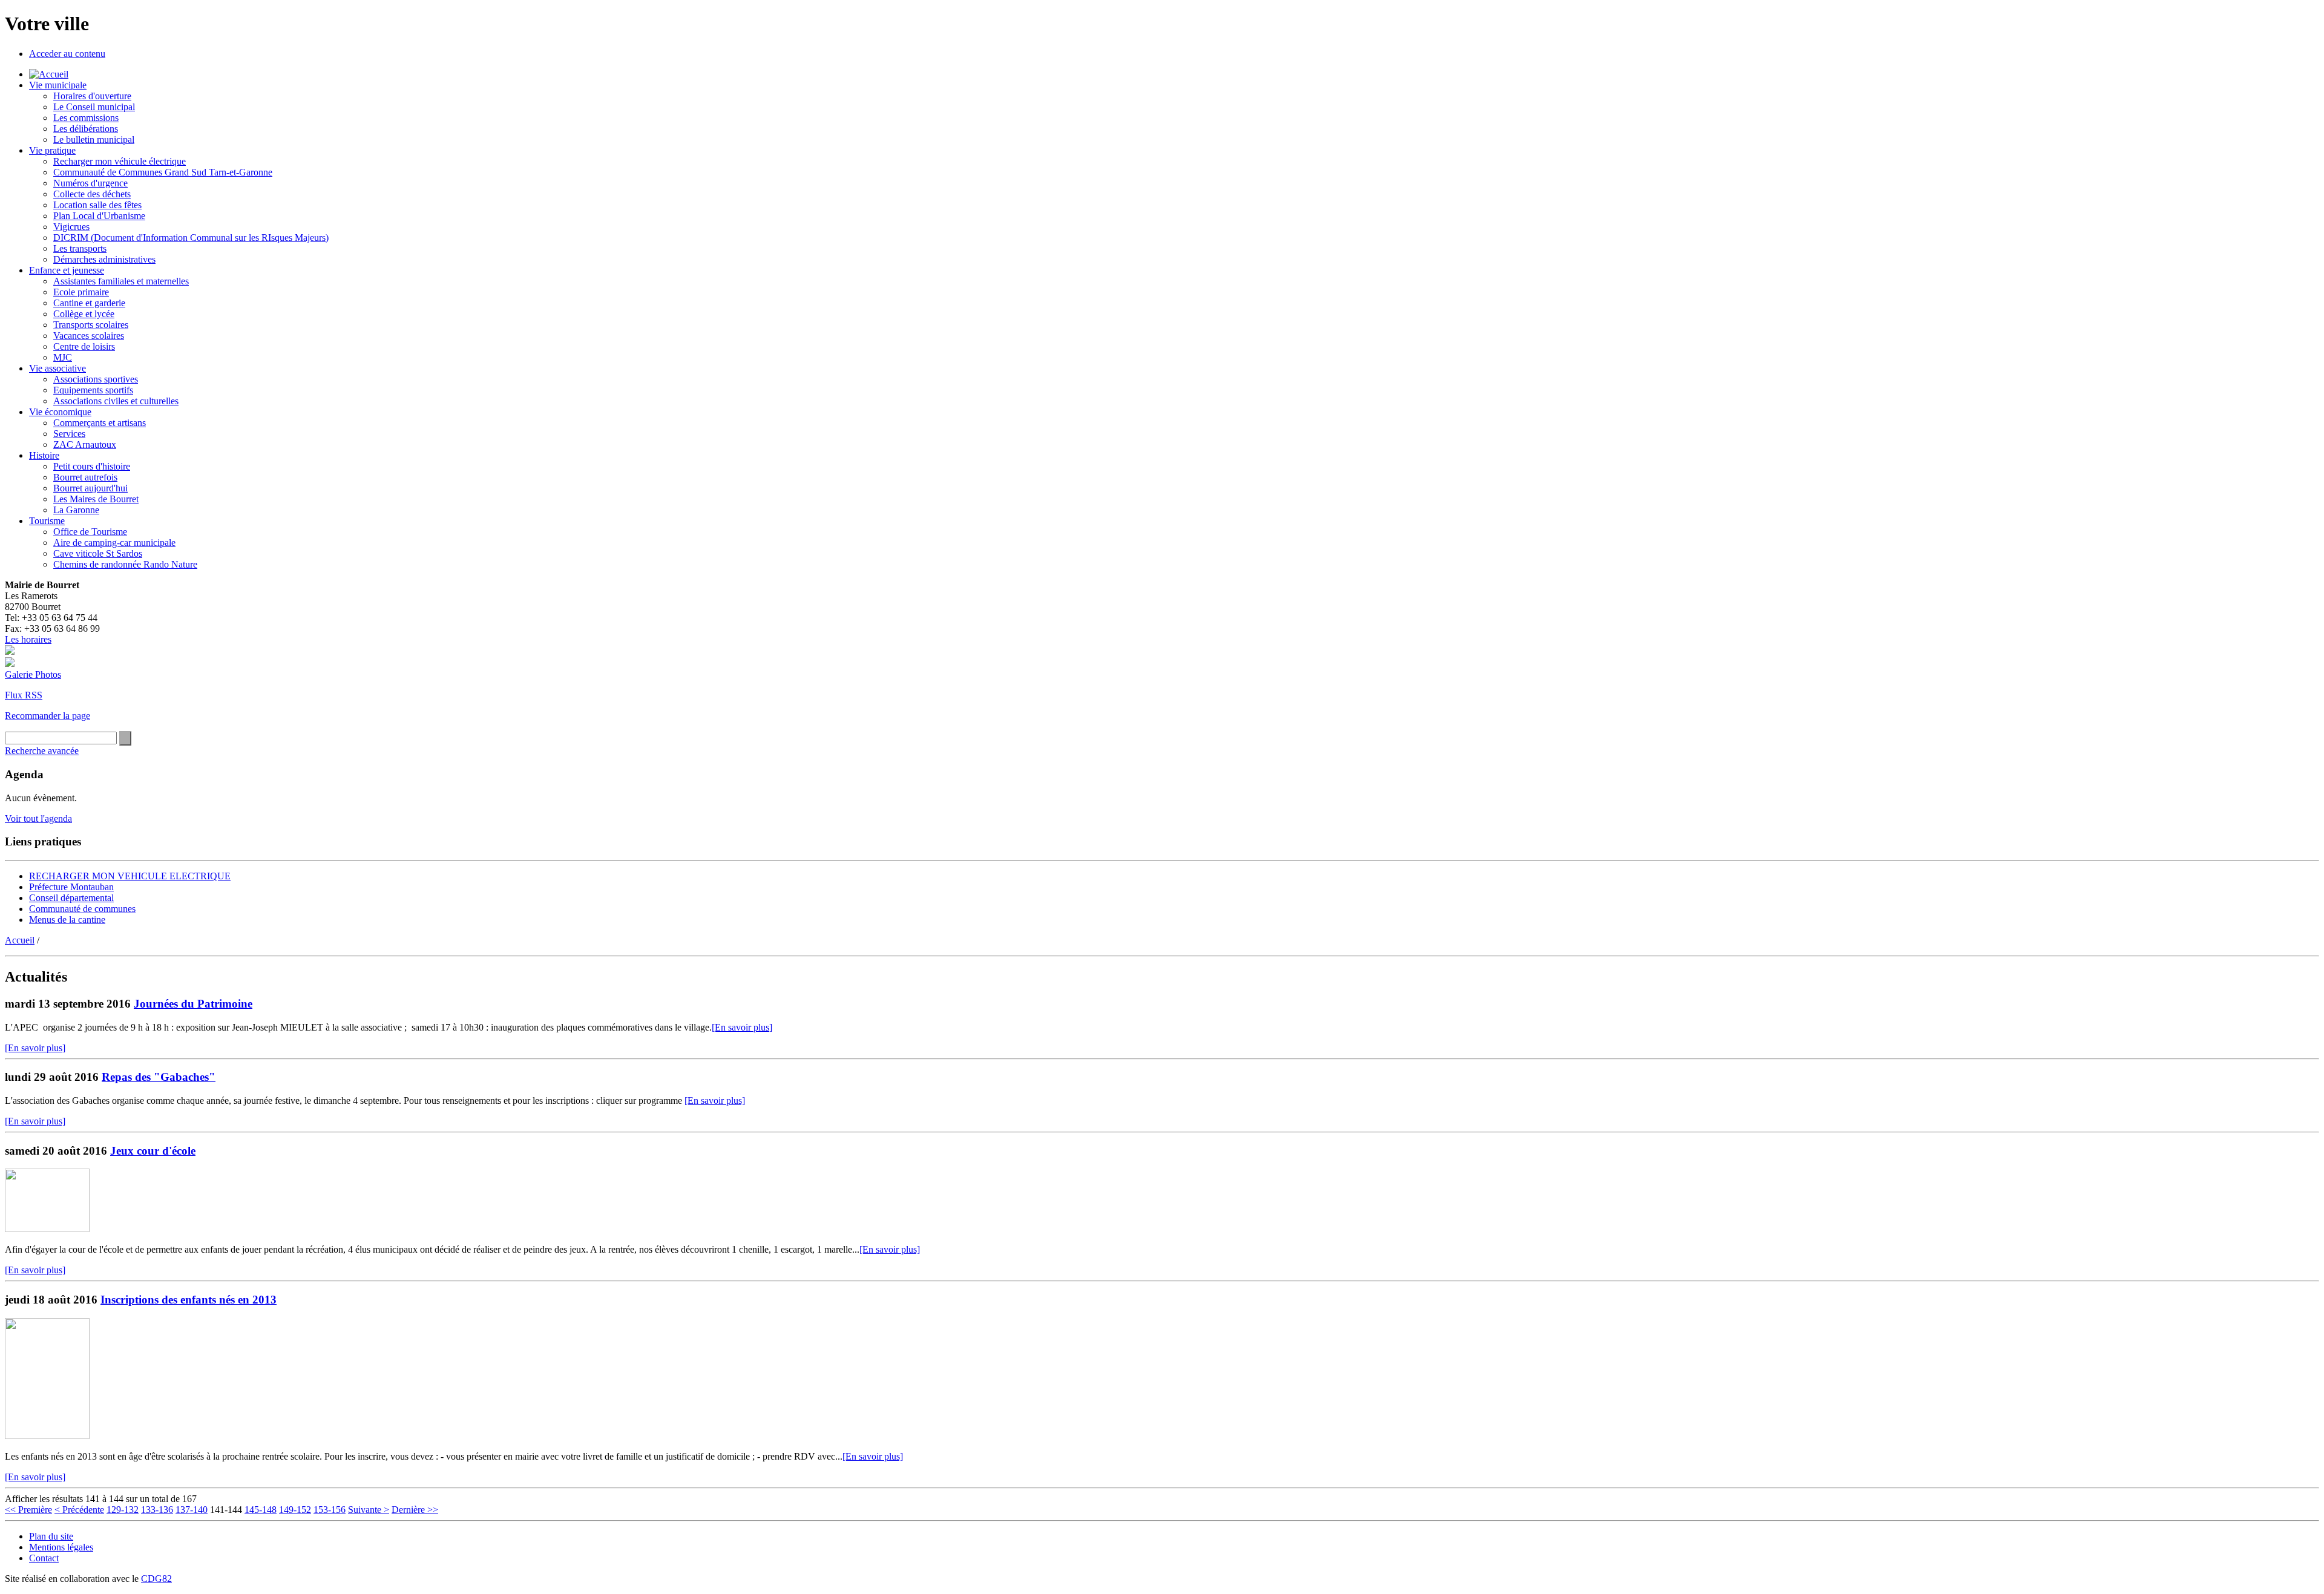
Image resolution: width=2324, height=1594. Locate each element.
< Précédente (79, 1510)
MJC (63, 357)
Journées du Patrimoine (193, 1004)
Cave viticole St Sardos (98, 553)
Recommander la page (48, 716)
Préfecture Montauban (71, 887)
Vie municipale (58, 85)
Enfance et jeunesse (67, 270)
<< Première (28, 1510)
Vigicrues (71, 227)
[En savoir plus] (742, 1027)
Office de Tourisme (90, 532)
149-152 (295, 1510)
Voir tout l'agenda (38, 818)
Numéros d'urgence (90, 183)
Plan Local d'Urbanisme (99, 216)
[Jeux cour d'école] (47, 1229)
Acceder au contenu (67, 54)
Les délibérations (86, 129)
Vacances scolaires (89, 336)
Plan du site (51, 1536)
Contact (44, 1558)
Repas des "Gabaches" (159, 1077)
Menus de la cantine (67, 920)
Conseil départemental (71, 898)
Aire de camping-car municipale (114, 543)
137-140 (192, 1510)
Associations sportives (96, 379)
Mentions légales (61, 1547)
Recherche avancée (42, 751)
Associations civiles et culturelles (116, 401)
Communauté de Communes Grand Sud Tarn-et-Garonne (163, 172)
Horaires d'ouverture (92, 96)
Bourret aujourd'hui (90, 488)
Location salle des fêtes (97, 205)
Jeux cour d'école (153, 1151)
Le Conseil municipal (94, 107)
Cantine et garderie (89, 303)
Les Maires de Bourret (96, 499)
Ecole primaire (81, 292)
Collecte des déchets (92, 194)
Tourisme (47, 521)
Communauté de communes (82, 909)
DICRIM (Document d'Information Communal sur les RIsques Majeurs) (191, 238)
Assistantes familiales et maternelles (121, 281)
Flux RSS (24, 695)
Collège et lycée (84, 314)
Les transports (80, 248)
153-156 (330, 1510)
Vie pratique (52, 150)
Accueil (20, 940)
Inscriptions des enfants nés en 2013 (189, 1300)
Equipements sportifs (93, 390)
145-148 (261, 1510)
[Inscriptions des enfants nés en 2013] (47, 1436)
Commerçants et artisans (100, 423)
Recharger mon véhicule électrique (120, 161)
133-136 (157, 1510)
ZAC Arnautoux (85, 444)
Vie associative (57, 368)
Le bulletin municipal (94, 139)
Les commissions (86, 118)
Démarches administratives (104, 259)
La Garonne (76, 510)
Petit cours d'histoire (92, 466)
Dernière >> (415, 1510)
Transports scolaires (91, 325)
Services (69, 434)
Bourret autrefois (85, 477)
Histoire (44, 455)
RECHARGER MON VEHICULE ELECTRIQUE (130, 876)
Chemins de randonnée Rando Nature (125, 564)
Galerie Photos (33, 674)
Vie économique (60, 412)
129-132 (123, 1510)
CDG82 (156, 1579)
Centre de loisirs (84, 346)
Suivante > (369, 1510)
